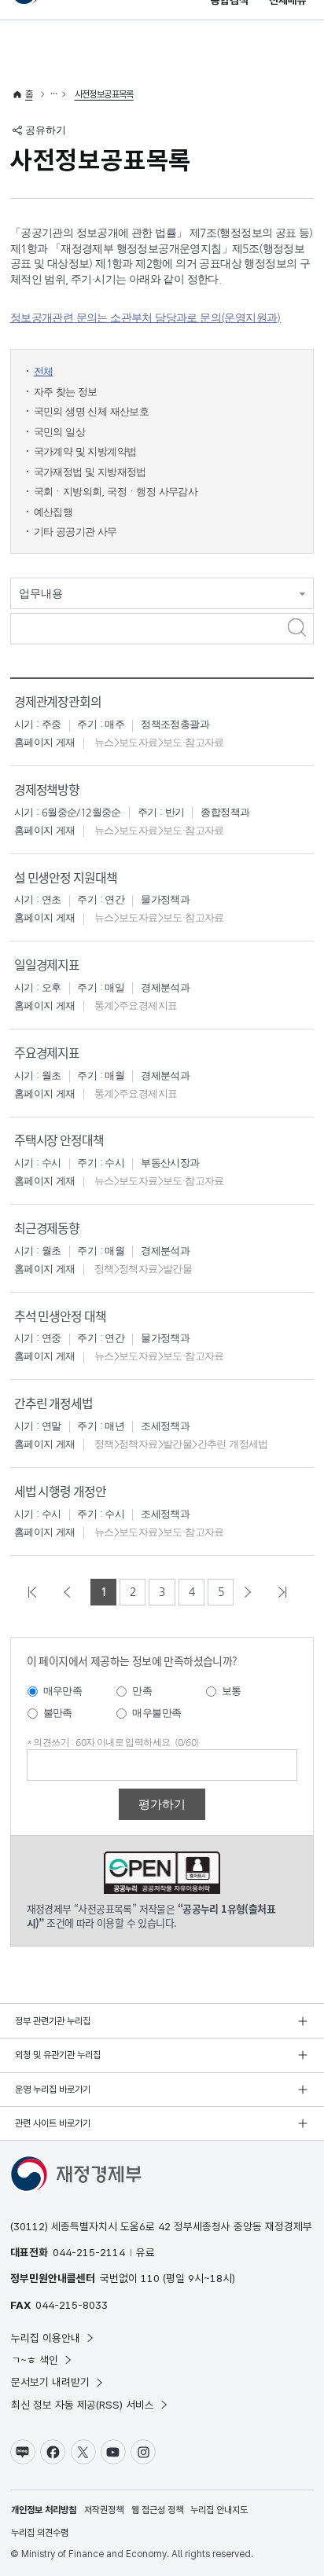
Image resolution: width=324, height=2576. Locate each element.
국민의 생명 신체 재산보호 (92, 411)
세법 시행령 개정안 (60, 1491)
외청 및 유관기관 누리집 (58, 2055)
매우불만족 (156, 1713)
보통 (232, 1691)
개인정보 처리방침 (44, 2510)
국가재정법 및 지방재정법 (90, 472)
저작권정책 (104, 2510)
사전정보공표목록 (104, 94)
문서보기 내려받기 (50, 2382)
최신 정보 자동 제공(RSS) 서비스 (83, 2405)
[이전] (72, 1592)
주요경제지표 (47, 1053)
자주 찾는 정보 (66, 392)
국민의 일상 (59, 432)
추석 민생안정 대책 (60, 1316)
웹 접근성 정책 (157, 2510)
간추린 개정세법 (53, 1403)
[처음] (37, 1592)
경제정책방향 (47, 789)
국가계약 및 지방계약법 (85, 451)
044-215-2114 (89, 2252)
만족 (142, 1691)
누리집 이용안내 (46, 2338)
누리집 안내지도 (219, 2510)
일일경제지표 (47, 965)
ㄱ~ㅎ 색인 (35, 2360)
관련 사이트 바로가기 (53, 2123)
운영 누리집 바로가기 (53, 2090)
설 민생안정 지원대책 (66, 877)
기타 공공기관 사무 (75, 532)
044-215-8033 (72, 2305)
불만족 (58, 1713)
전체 (44, 371)
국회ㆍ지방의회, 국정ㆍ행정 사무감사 (116, 492)
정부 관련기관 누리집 (53, 2021)
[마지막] (287, 1592)
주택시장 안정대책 (59, 1140)
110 (150, 2278)
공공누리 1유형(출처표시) (162, 1873)
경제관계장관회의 (58, 701)
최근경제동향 (47, 1228)
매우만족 (63, 1691)
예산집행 (53, 512)
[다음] (252, 1592)
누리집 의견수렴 (40, 2533)
